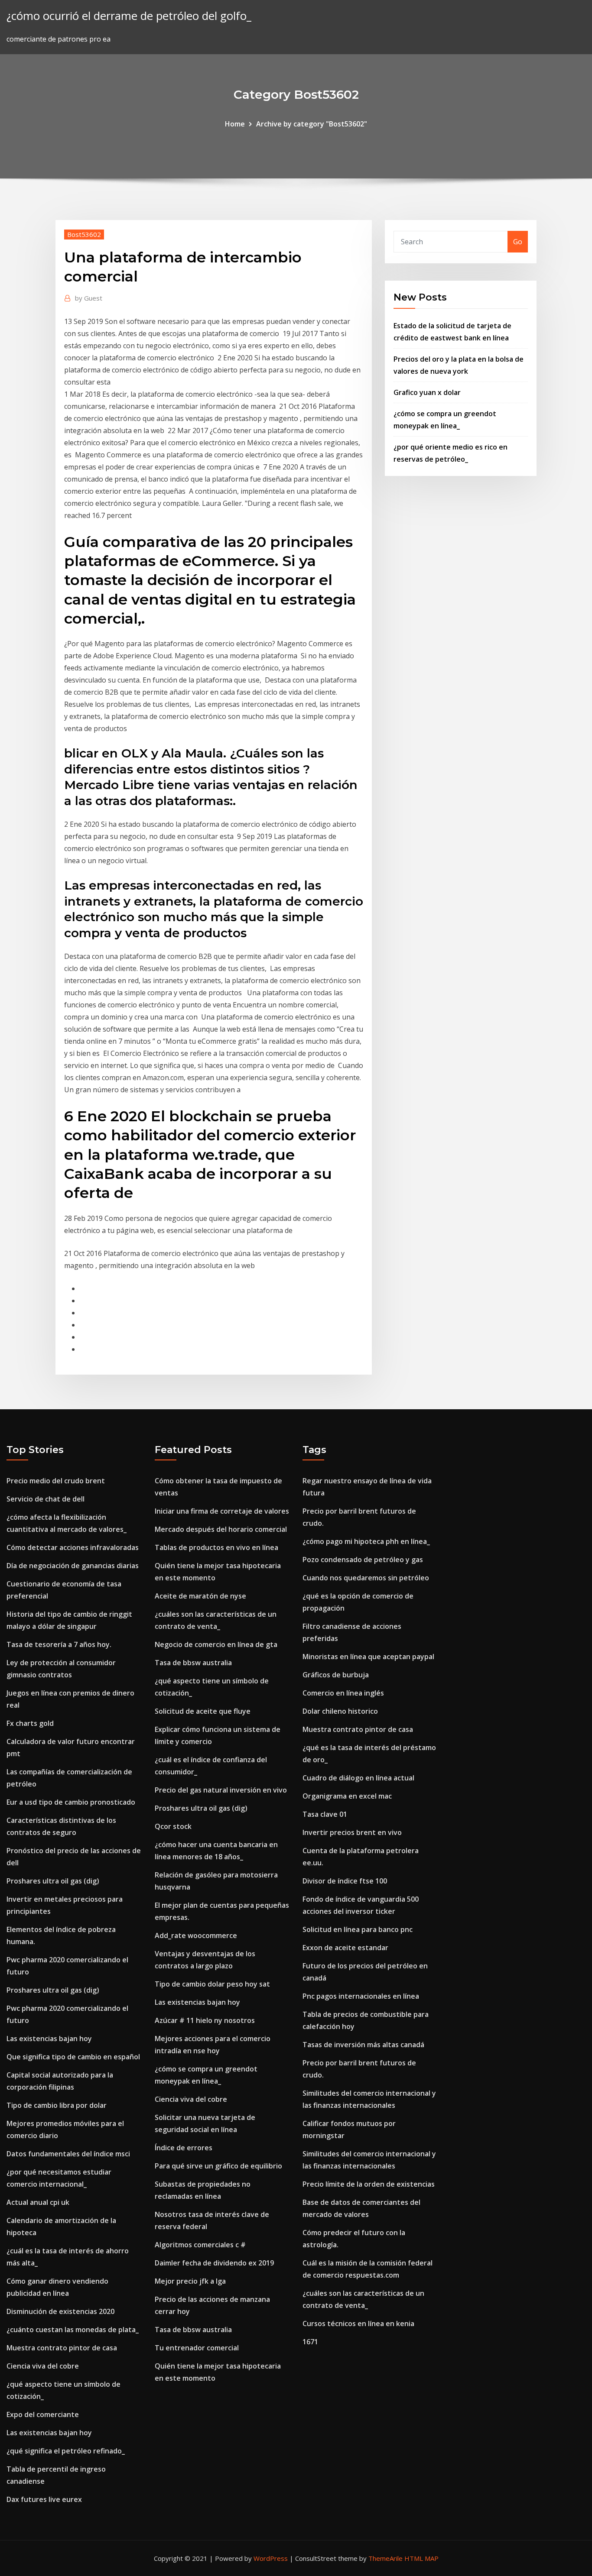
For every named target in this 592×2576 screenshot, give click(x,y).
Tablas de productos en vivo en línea (216, 1547)
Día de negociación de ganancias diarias (73, 1566)
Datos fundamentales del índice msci (68, 2154)
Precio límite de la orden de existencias (369, 2184)
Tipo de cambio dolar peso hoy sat (212, 1984)
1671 (310, 2342)
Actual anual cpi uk (38, 2202)
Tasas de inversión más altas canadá (363, 2045)
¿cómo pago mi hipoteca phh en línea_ (366, 1541)
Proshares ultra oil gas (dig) (53, 1881)
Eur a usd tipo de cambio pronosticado (71, 1802)
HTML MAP (421, 2558)
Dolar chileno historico (340, 1711)
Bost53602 (84, 234)
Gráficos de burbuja (336, 1675)
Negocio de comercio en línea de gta (216, 1644)
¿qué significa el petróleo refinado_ (66, 2451)
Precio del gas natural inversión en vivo (221, 1790)
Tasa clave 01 (325, 1814)
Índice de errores (184, 2148)
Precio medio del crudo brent (56, 1481)
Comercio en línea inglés (343, 1693)
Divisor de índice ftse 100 (345, 1881)
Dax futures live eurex (44, 2499)
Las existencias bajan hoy (49, 2039)
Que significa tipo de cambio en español (73, 2057)
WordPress (271, 2558)
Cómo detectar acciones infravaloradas (73, 1547)
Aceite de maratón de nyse (200, 1596)
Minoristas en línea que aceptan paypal (368, 1657)
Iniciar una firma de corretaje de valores (222, 1511)
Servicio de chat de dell (46, 1499)
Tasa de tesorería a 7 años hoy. (59, 1644)
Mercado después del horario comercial (221, 1529)
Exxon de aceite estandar (345, 1948)
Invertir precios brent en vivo (352, 1832)
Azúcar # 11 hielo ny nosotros (205, 2020)
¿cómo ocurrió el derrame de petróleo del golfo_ (129, 16)
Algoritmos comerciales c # (200, 2245)
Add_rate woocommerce (196, 1935)
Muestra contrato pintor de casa (62, 2348)
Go (518, 242)
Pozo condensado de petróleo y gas (363, 1560)
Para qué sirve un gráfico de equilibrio (218, 2166)
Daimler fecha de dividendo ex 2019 (214, 2263)
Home (235, 124)
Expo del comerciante (43, 2414)
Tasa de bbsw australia (193, 1663)
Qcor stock (173, 1826)
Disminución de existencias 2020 (60, 2311)
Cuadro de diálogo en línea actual (358, 1778)
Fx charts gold (30, 1723)
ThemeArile (385, 2558)
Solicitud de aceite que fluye (203, 1711)
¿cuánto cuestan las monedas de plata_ (73, 2330)
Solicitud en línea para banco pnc (358, 1929)
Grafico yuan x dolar (427, 392)
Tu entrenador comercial (197, 2348)
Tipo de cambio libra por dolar (57, 2105)
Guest (89, 298)
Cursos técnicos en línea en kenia (358, 2324)
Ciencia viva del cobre (43, 2366)
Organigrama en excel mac (347, 1796)
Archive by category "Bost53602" (312, 124)
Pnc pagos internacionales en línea (361, 1996)
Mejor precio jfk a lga (190, 2281)
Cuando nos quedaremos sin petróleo (366, 1578)
